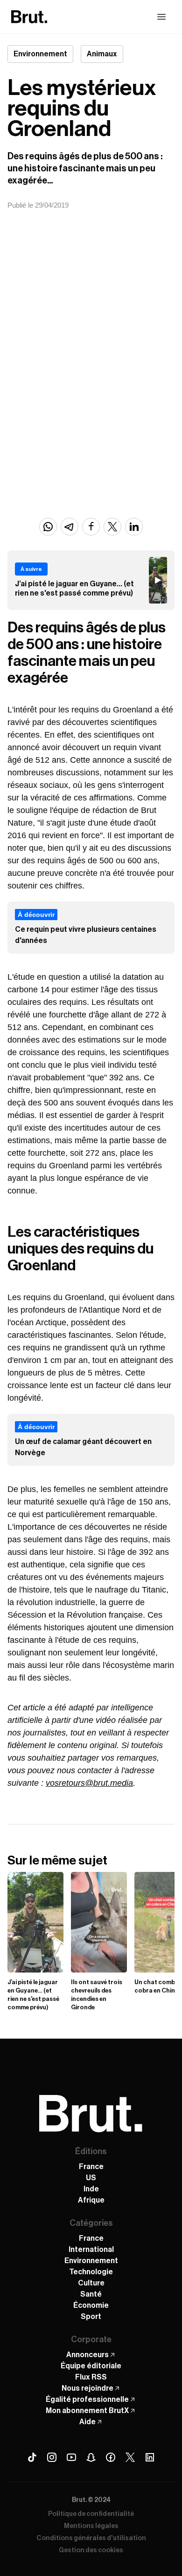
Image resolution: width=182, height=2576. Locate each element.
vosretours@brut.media (89, 1783)
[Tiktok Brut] (32, 2457)
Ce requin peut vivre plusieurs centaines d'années (86, 935)
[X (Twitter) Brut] (130, 2457)
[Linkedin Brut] (150, 2457)
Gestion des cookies (91, 2550)
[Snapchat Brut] (91, 2457)
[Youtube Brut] (71, 2457)
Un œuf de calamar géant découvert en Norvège (83, 1447)
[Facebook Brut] (111, 2457)
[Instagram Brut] (52, 2457)
